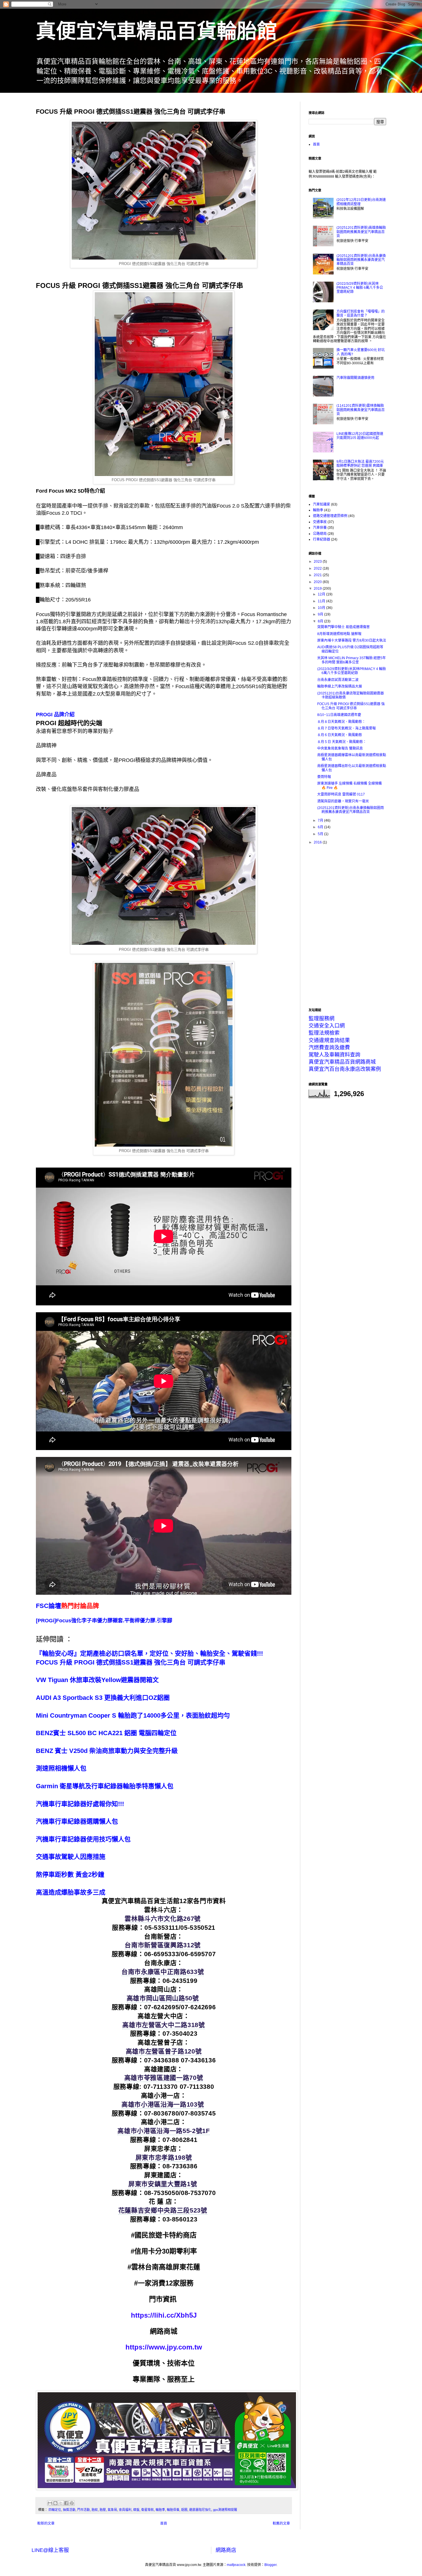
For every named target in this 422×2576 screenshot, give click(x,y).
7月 (321, 820)
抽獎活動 (69, 2510)
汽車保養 (320, 528)
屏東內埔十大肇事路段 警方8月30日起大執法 (352, 640)
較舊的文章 (281, 2523)
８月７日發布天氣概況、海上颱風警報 (346, 728)
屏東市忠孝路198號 (164, 2158)
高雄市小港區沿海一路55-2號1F (163, 2131)
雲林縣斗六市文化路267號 (162, 1919)
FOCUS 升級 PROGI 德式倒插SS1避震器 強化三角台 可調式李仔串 (131, 1662)
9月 (321, 614)
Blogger (270, 2565)
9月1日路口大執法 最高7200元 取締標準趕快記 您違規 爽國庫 (360, 464)
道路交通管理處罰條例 (330, 516)
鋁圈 (184, 2510)
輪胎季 (160, 2510)
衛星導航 (148, 2510)
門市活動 (84, 2510)
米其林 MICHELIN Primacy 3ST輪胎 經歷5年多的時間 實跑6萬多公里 (352, 660)
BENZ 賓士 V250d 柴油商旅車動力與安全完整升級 (107, 1751)
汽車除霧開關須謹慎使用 (355, 378)
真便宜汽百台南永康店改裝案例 (345, 1069)
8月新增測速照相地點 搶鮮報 (339, 634)
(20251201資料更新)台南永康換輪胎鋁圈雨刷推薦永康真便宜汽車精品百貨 (361, 260)
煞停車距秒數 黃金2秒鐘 (70, 1875)
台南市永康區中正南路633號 (163, 1972)
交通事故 (320, 522)
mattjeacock (236, 2565)
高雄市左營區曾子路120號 (164, 2051)
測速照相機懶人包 (61, 1768)
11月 (322, 601)
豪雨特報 (324, 777)
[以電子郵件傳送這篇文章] (50, 2503)
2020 (318, 582)
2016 (318, 842)
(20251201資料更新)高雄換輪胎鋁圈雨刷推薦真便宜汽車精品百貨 (361, 232)
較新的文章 (46, 2523)
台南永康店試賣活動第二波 (338, 680)
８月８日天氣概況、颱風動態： (341, 722)
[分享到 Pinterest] (72, 2503)
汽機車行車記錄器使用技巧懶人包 (83, 1839)
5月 (321, 834)
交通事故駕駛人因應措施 (71, 1857)
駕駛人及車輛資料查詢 (334, 1055)
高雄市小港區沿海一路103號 (163, 2104)
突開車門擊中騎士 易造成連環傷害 (343, 627)
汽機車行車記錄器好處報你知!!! (80, 1804)
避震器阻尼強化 (200, 2510)
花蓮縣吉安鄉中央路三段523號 (163, 2210)
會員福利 (125, 2510)
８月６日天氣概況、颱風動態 (340, 735)
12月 (322, 594)
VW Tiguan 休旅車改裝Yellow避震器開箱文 (97, 1680)
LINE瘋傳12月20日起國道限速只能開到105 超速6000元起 (360, 436)
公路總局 (320, 534)
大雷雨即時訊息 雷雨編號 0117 (341, 794)
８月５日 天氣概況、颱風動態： (342, 742)
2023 (318, 562)
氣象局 (112, 2510)
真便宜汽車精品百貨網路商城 (342, 1062)
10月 (322, 608)
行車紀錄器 (322, 539)
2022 (318, 568)
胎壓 (103, 2510)
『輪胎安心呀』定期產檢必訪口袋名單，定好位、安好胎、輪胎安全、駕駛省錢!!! (149, 1653)
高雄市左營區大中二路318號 (163, 2025)
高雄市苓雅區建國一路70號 (164, 2078)
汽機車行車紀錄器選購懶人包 (77, 1821)
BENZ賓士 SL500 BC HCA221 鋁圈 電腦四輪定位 (106, 1733)
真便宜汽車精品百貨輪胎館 (156, 31)
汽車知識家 (322, 504)
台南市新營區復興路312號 (162, 1945)
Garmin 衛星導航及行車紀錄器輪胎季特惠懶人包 (105, 1786)
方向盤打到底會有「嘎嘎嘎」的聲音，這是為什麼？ (361, 313)
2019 (318, 589)
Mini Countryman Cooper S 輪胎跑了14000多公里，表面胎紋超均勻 (133, 1715)
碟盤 (136, 2510)
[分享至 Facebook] (66, 2503)
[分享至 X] (61, 2503)
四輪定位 (55, 2510)
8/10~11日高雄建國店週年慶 (339, 715)
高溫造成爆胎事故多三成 (71, 1892)
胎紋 (95, 2510)
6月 (321, 827)
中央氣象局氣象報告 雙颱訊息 (340, 748)
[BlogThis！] (55, 2503)
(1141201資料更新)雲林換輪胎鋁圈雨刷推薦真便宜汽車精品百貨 (361, 410)
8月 (321, 621)
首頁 (164, 2523)
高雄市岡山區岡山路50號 (163, 1998)
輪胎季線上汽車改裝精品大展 (340, 686)
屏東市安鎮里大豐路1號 (163, 2184)
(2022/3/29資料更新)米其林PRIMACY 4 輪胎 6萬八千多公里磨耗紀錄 (360, 288)
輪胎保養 (173, 2510)
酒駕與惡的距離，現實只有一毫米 (343, 801)
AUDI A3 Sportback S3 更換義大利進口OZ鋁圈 (103, 1698)
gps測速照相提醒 (225, 2510)
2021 (318, 575)
